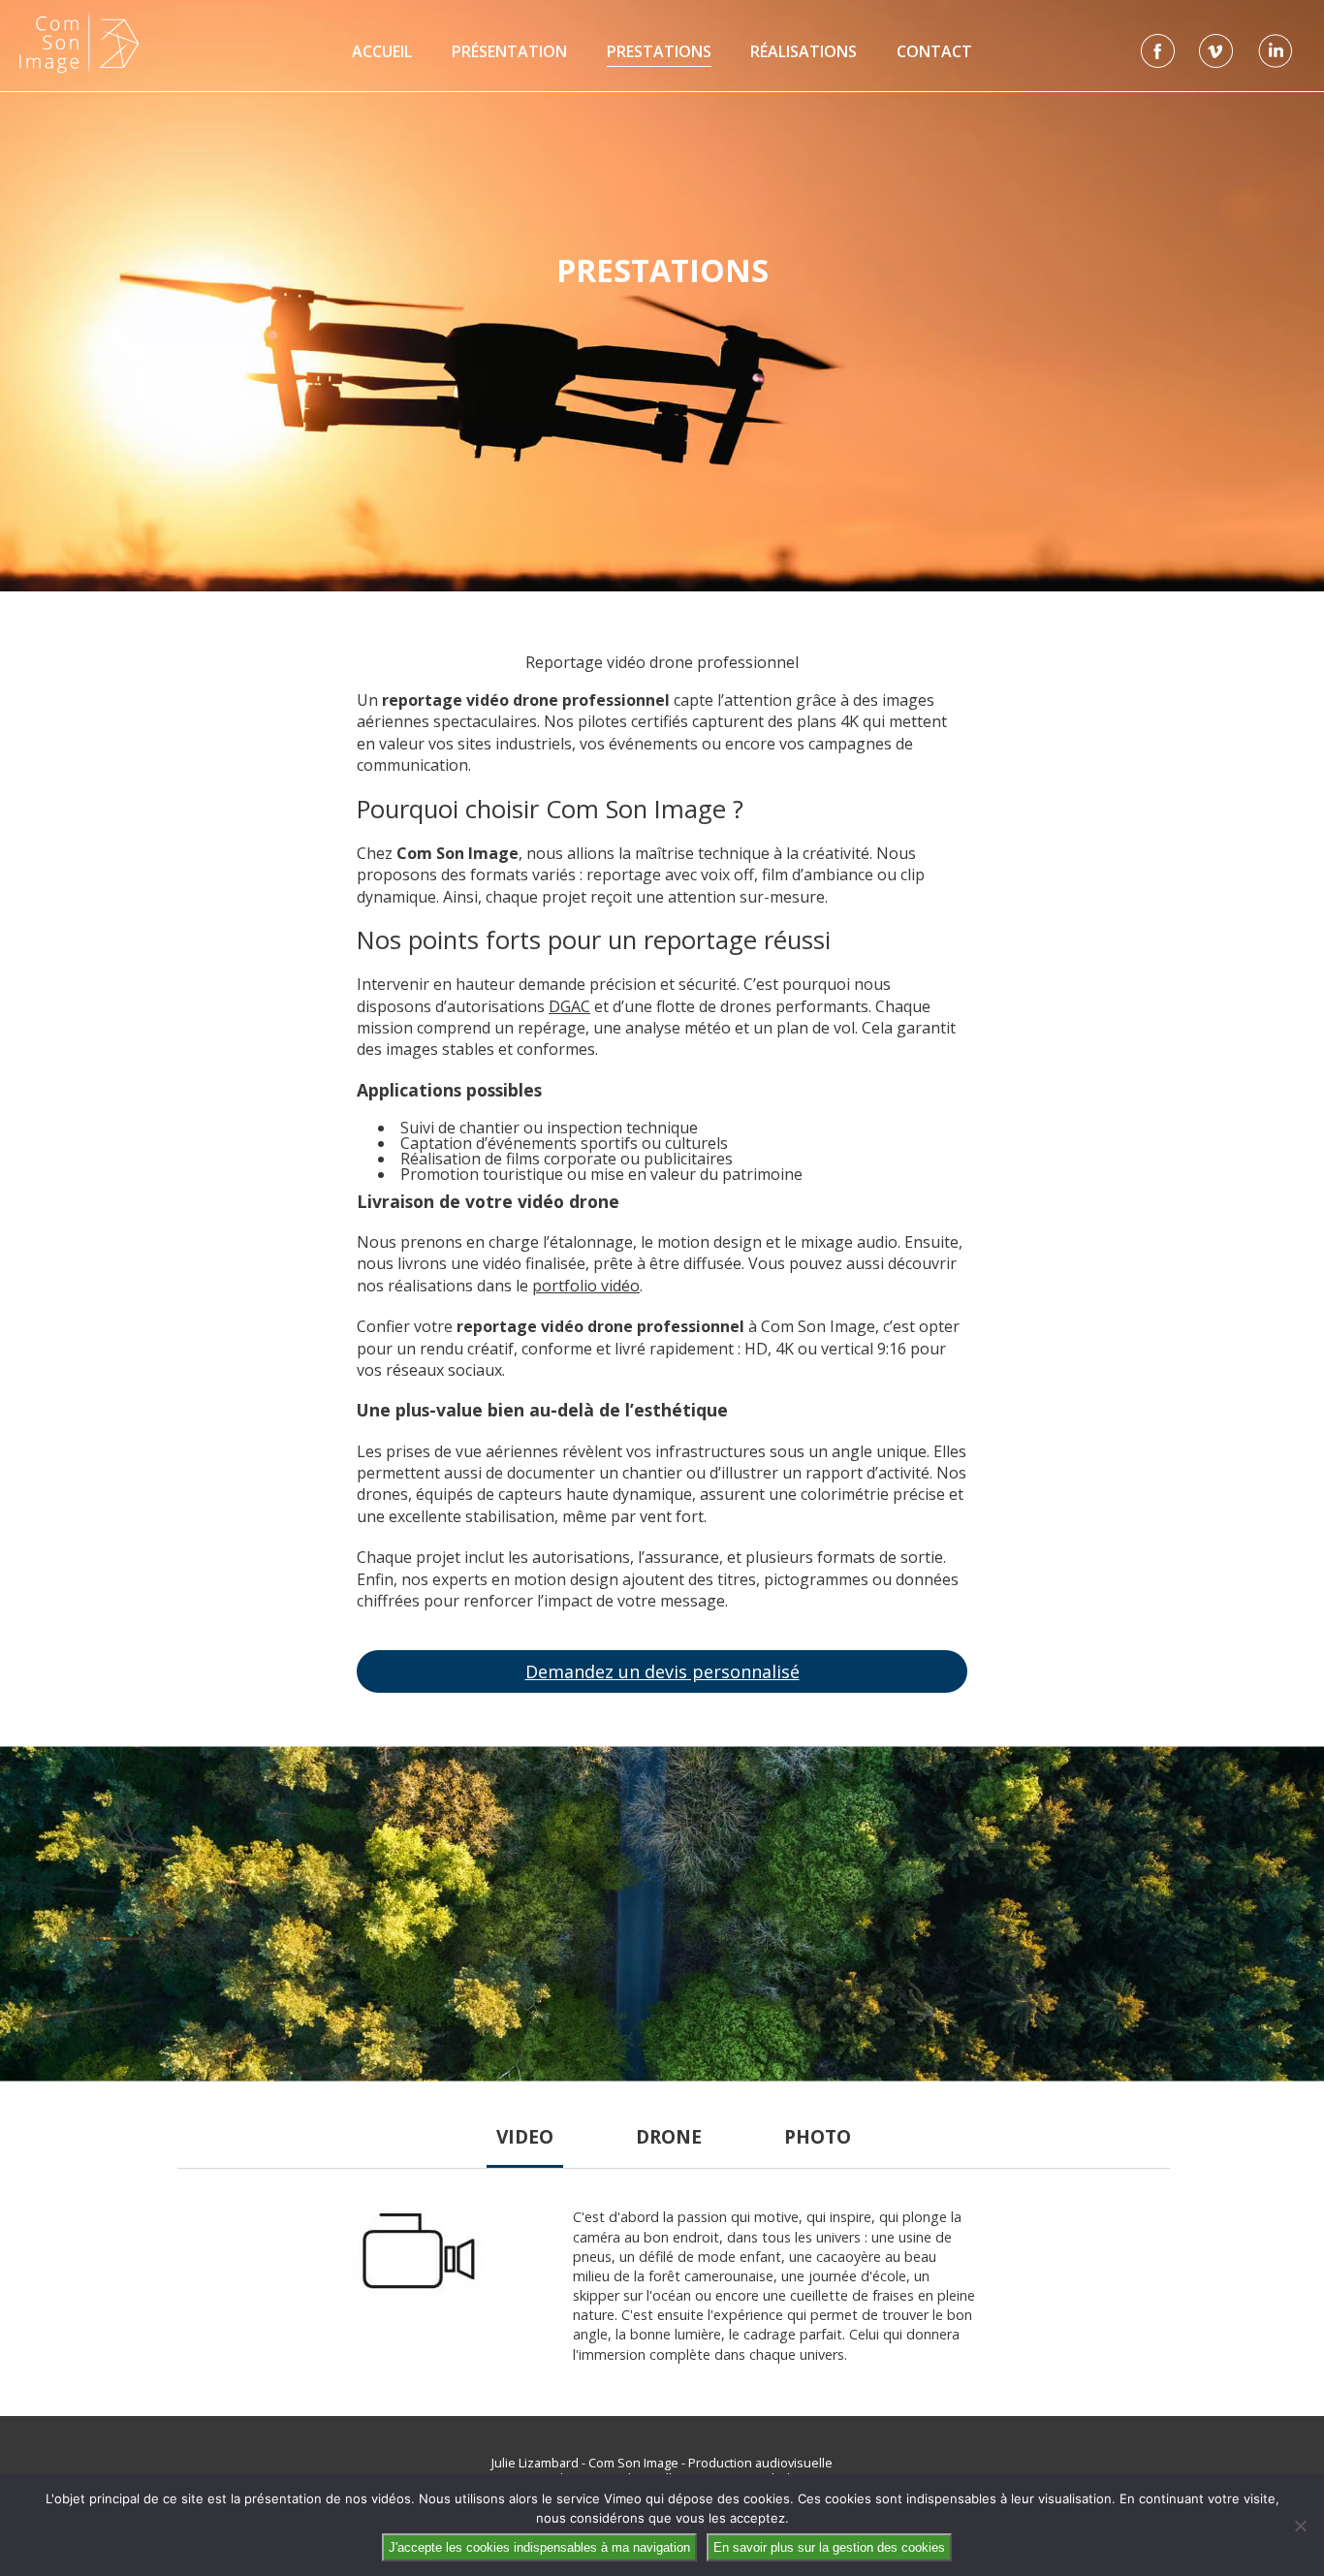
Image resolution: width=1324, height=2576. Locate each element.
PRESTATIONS (659, 51)
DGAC (569, 1006)
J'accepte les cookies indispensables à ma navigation (539, 2547)
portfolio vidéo (586, 1286)
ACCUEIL (382, 51)
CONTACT (934, 51)
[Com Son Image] (79, 42)
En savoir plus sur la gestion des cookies (829, 2547)
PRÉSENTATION (509, 51)
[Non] (1300, 2526)
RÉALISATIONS (804, 51)
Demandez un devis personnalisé (662, 1671)
